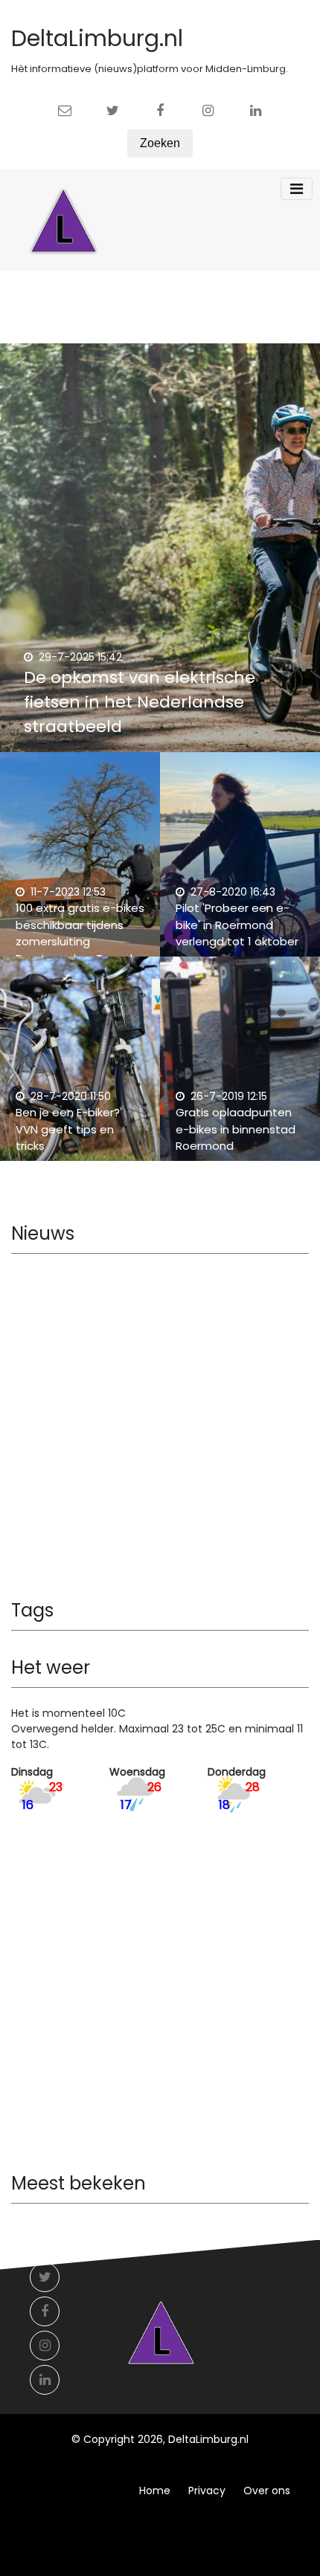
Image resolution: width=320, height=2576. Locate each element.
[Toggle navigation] (297, 189)
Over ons (267, 2491)
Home (155, 2491)
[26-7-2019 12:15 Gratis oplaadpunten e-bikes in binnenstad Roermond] (240, 1067)
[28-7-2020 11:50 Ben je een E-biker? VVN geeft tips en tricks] (80, 1067)
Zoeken (160, 143)
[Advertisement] (160, 1431)
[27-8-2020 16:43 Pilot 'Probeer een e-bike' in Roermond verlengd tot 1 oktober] (240, 862)
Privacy (207, 2491)
